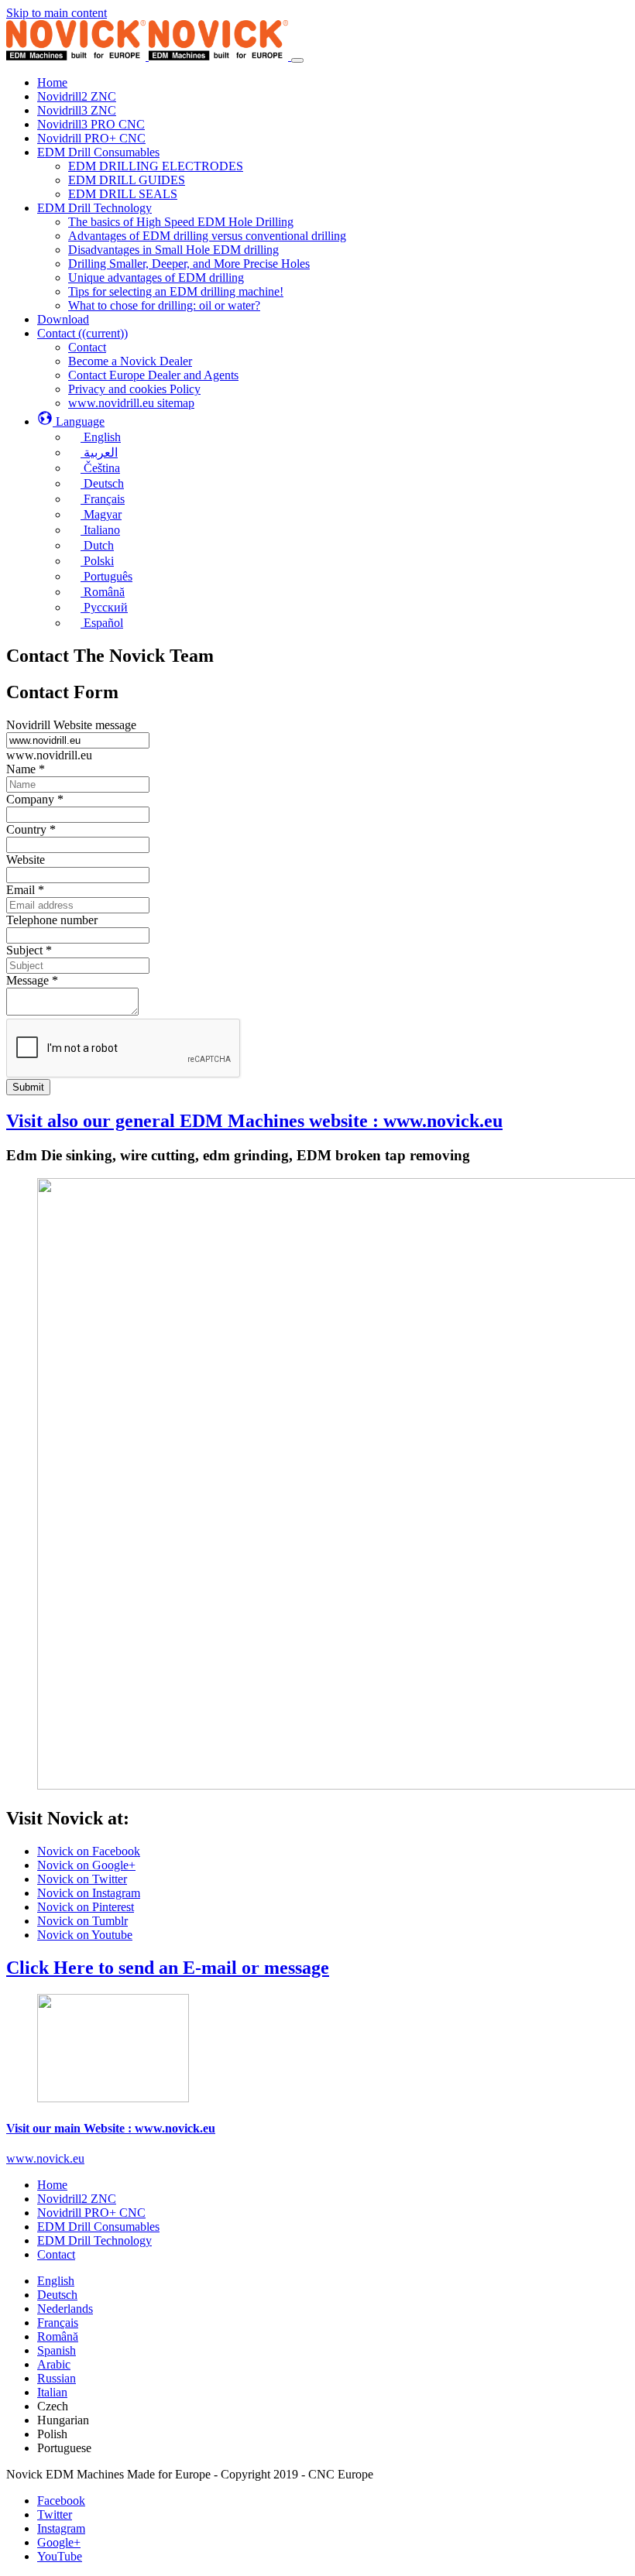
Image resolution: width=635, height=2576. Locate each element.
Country (31, 829)
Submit (28, 1087)
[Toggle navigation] (297, 60)
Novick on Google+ (86, 1865)
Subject (29, 950)
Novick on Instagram (89, 1893)
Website (26, 860)
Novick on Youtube (85, 1935)
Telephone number (52, 920)
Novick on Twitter (82, 1879)
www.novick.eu (45, 2158)
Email (25, 890)
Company (35, 799)
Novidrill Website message (71, 725)
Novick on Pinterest (86, 1907)
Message (32, 980)
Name (26, 769)
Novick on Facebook (89, 1851)
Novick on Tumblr (82, 1921)
